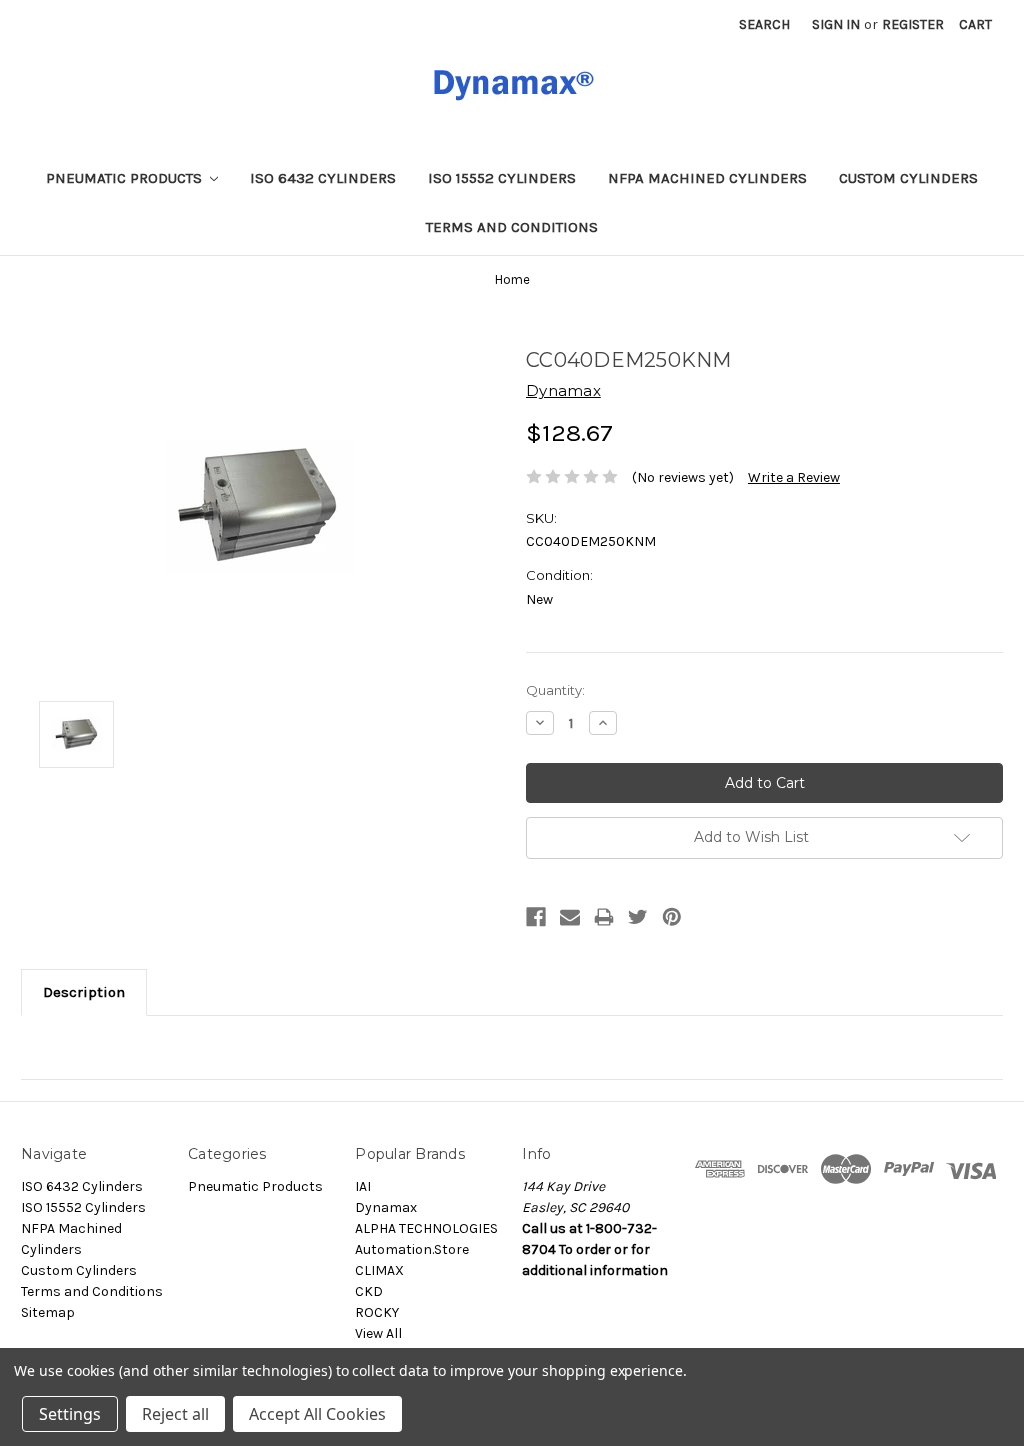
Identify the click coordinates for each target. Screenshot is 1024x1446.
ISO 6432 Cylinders (323, 178)
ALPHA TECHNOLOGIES (426, 1228)
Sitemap (48, 1312)
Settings (70, 1414)
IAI (363, 1186)
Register (913, 24)
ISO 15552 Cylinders (502, 178)
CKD (369, 1291)
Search (764, 24)
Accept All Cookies (317, 1414)
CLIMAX (379, 1270)
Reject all (175, 1414)
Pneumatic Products (126, 178)
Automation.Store (412, 1249)
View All (378, 1333)
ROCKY (377, 1312)
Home (512, 279)
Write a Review (794, 477)
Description (84, 992)
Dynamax (386, 1207)
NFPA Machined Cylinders (707, 178)
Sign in (836, 24)
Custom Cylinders (908, 178)
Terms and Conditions (512, 227)
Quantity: (555, 690)
